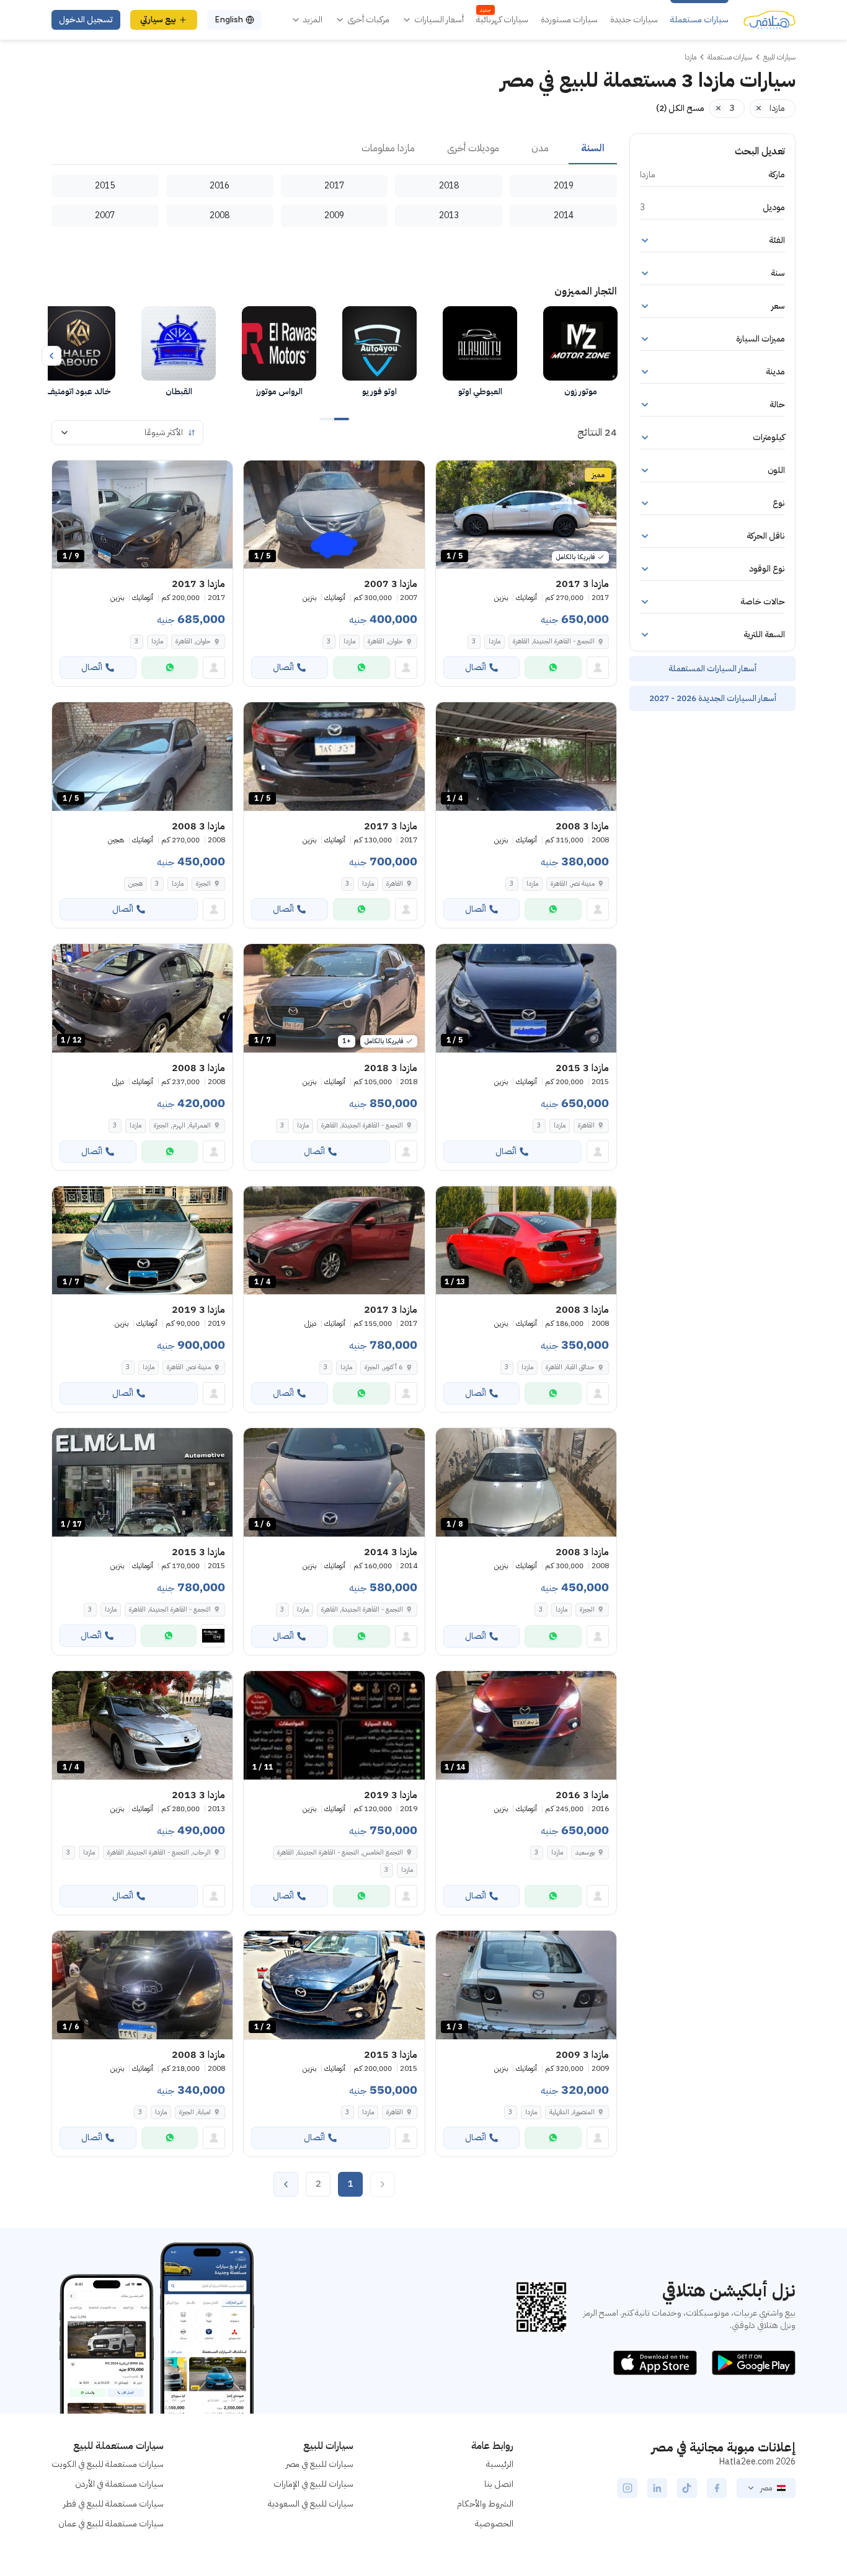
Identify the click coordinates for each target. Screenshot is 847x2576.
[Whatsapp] (553, 668)
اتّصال (476, 667)
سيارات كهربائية (502, 20)
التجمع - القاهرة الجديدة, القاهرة (554, 641)
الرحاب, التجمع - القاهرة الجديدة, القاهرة (159, 1852)
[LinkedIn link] (657, 2488)
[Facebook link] (717, 2488)
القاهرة (395, 884)
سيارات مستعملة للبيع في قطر (113, 2504)
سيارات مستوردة (569, 20)
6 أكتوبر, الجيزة (384, 1367)
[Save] (451, 475)
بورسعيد (585, 1852)
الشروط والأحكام (485, 2504)
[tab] (593, 149)
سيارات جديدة (634, 20)
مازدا (494, 641)
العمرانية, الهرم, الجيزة (182, 1125)
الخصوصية (494, 2524)
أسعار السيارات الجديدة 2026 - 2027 (713, 698)
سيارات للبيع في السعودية (311, 2504)
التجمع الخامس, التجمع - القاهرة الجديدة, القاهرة (340, 1852)
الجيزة (203, 884)
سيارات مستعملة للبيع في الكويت (108, 2464)
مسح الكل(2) (680, 108)
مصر (766, 2488)
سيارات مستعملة (699, 20)
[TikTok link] (687, 2488)
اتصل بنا (499, 2484)
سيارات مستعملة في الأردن (119, 2484)
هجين (135, 884)
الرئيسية (500, 2464)
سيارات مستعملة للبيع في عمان (111, 2524)
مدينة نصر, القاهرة (573, 884)
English (229, 20)
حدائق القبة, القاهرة (570, 1367)
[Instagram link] (627, 2488)
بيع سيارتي (158, 20)
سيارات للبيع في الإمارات (313, 2484)
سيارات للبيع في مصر (320, 2464)
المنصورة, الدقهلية (572, 2112)
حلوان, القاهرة (385, 641)
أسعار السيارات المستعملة (712, 668)
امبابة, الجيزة (195, 2112)
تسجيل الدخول (86, 20)
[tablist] (334, 149)
